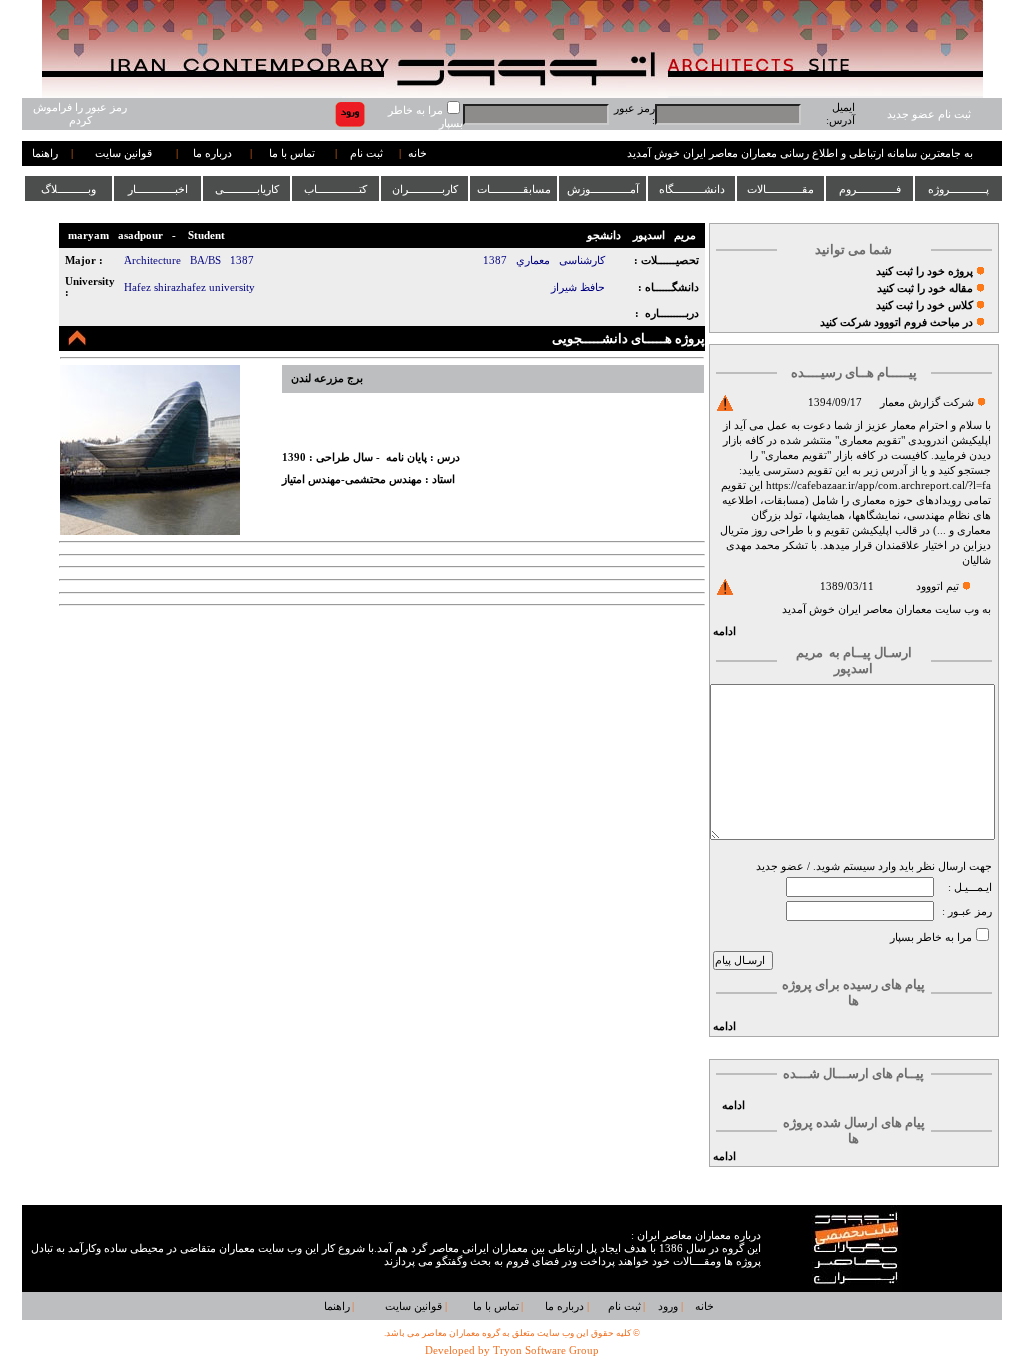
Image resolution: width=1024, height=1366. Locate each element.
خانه (417, 153)
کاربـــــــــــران (425, 189)
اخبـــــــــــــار (158, 189)
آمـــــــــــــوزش (603, 189)
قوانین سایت (123, 153)
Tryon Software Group (546, 1350)
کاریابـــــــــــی (247, 189)
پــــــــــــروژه (958, 189)
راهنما (45, 153)
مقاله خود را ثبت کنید (925, 288)
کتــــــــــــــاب (335, 189)
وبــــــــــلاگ (68, 189)
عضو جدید (780, 866)
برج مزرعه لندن (327, 378)
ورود (668, 1306)
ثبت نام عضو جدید (929, 114)
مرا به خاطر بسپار (931, 937)
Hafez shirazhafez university (189, 287)
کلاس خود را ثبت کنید (924, 305)
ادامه (724, 631)
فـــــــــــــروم (870, 189)
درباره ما (212, 153)
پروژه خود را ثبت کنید (924, 271)
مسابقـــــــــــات (514, 189)
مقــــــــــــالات (780, 189)
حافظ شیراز (578, 287)
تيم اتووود (937, 586)
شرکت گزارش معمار (927, 402)
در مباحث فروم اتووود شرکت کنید (896, 322)
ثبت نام (366, 153)
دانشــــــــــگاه (692, 189)
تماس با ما (292, 153)
